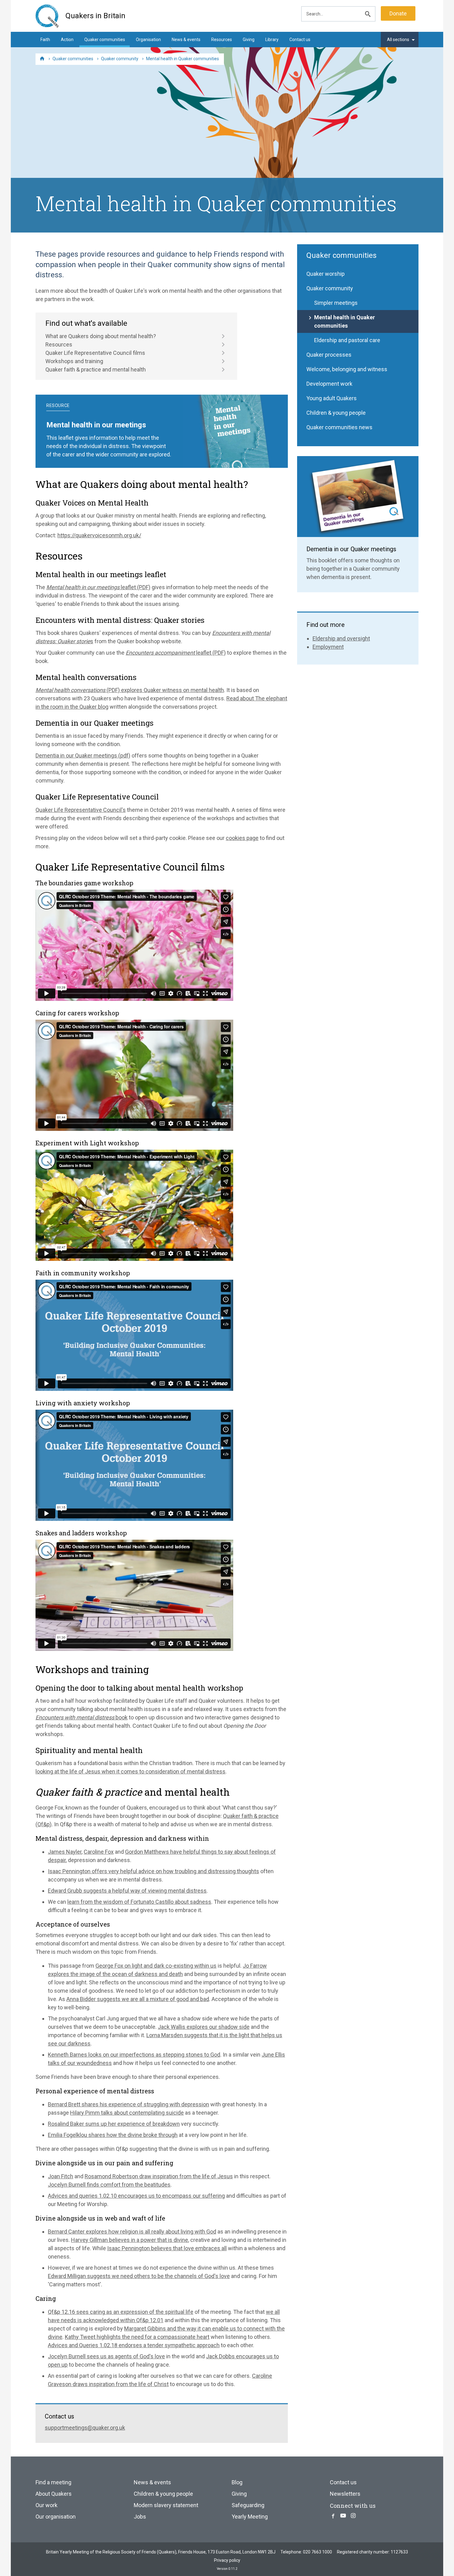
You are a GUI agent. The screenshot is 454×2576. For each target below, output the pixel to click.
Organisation (148, 40)
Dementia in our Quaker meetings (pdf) (83, 755)
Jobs (140, 2517)
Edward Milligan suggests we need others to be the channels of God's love (139, 2276)
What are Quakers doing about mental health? (101, 336)
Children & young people (336, 413)
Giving (249, 40)
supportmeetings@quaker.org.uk (85, 2428)
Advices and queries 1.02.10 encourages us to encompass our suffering (136, 2196)
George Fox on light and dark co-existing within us (156, 1966)
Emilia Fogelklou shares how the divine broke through (113, 2135)
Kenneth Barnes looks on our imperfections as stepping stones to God (134, 2055)
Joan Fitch (61, 2176)
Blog (237, 2482)
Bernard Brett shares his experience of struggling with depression (128, 2104)
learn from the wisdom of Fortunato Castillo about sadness (139, 1902)
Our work (46, 2505)
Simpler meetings (336, 303)
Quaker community (330, 288)
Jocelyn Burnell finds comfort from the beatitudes (109, 2185)
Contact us (300, 40)
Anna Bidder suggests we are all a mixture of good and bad (138, 1999)
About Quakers (54, 2494)
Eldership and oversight (341, 638)
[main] (227, 1338)
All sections (398, 40)
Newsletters (345, 2494)
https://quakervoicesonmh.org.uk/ (99, 535)
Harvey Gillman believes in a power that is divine (130, 2240)
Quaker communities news (339, 427)
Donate (398, 13)
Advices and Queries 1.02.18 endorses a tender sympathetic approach (134, 2345)
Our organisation (56, 2517)
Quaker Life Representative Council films (95, 353)
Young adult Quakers (332, 398)
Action (67, 40)
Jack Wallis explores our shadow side (204, 2027)
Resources (222, 40)
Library (272, 40)
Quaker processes (329, 355)
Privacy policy (227, 2560)
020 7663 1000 (317, 2552)
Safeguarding (248, 2505)
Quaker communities (105, 40)
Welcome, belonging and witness (347, 369)
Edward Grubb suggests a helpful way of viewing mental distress (127, 1891)
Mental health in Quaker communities (345, 321)
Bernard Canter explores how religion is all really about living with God (132, 2232)
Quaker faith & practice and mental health (96, 369)
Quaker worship (326, 274)
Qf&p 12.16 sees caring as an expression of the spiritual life (121, 2312)
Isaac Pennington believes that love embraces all (167, 2248)
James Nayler (65, 1852)
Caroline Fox (99, 1852)
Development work (329, 384)
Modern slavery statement (166, 2505)
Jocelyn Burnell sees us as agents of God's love (106, 2356)
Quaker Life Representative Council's (81, 810)
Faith (45, 40)
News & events (186, 40)
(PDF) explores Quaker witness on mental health (130, 690)
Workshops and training (74, 361)
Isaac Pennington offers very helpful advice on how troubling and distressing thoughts (153, 1871)
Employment (328, 647)
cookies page (242, 838)
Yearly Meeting (250, 2517)
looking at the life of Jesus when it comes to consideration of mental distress (130, 1771)
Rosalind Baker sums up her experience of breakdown (114, 2124)
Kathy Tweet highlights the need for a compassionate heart (137, 2337)
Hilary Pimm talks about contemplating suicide (127, 2113)
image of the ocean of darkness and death (131, 1974)
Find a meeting (53, 2482)
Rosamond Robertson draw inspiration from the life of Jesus (159, 2176)
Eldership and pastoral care (347, 340)
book (82, 1717)
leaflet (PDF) (98, 587)
